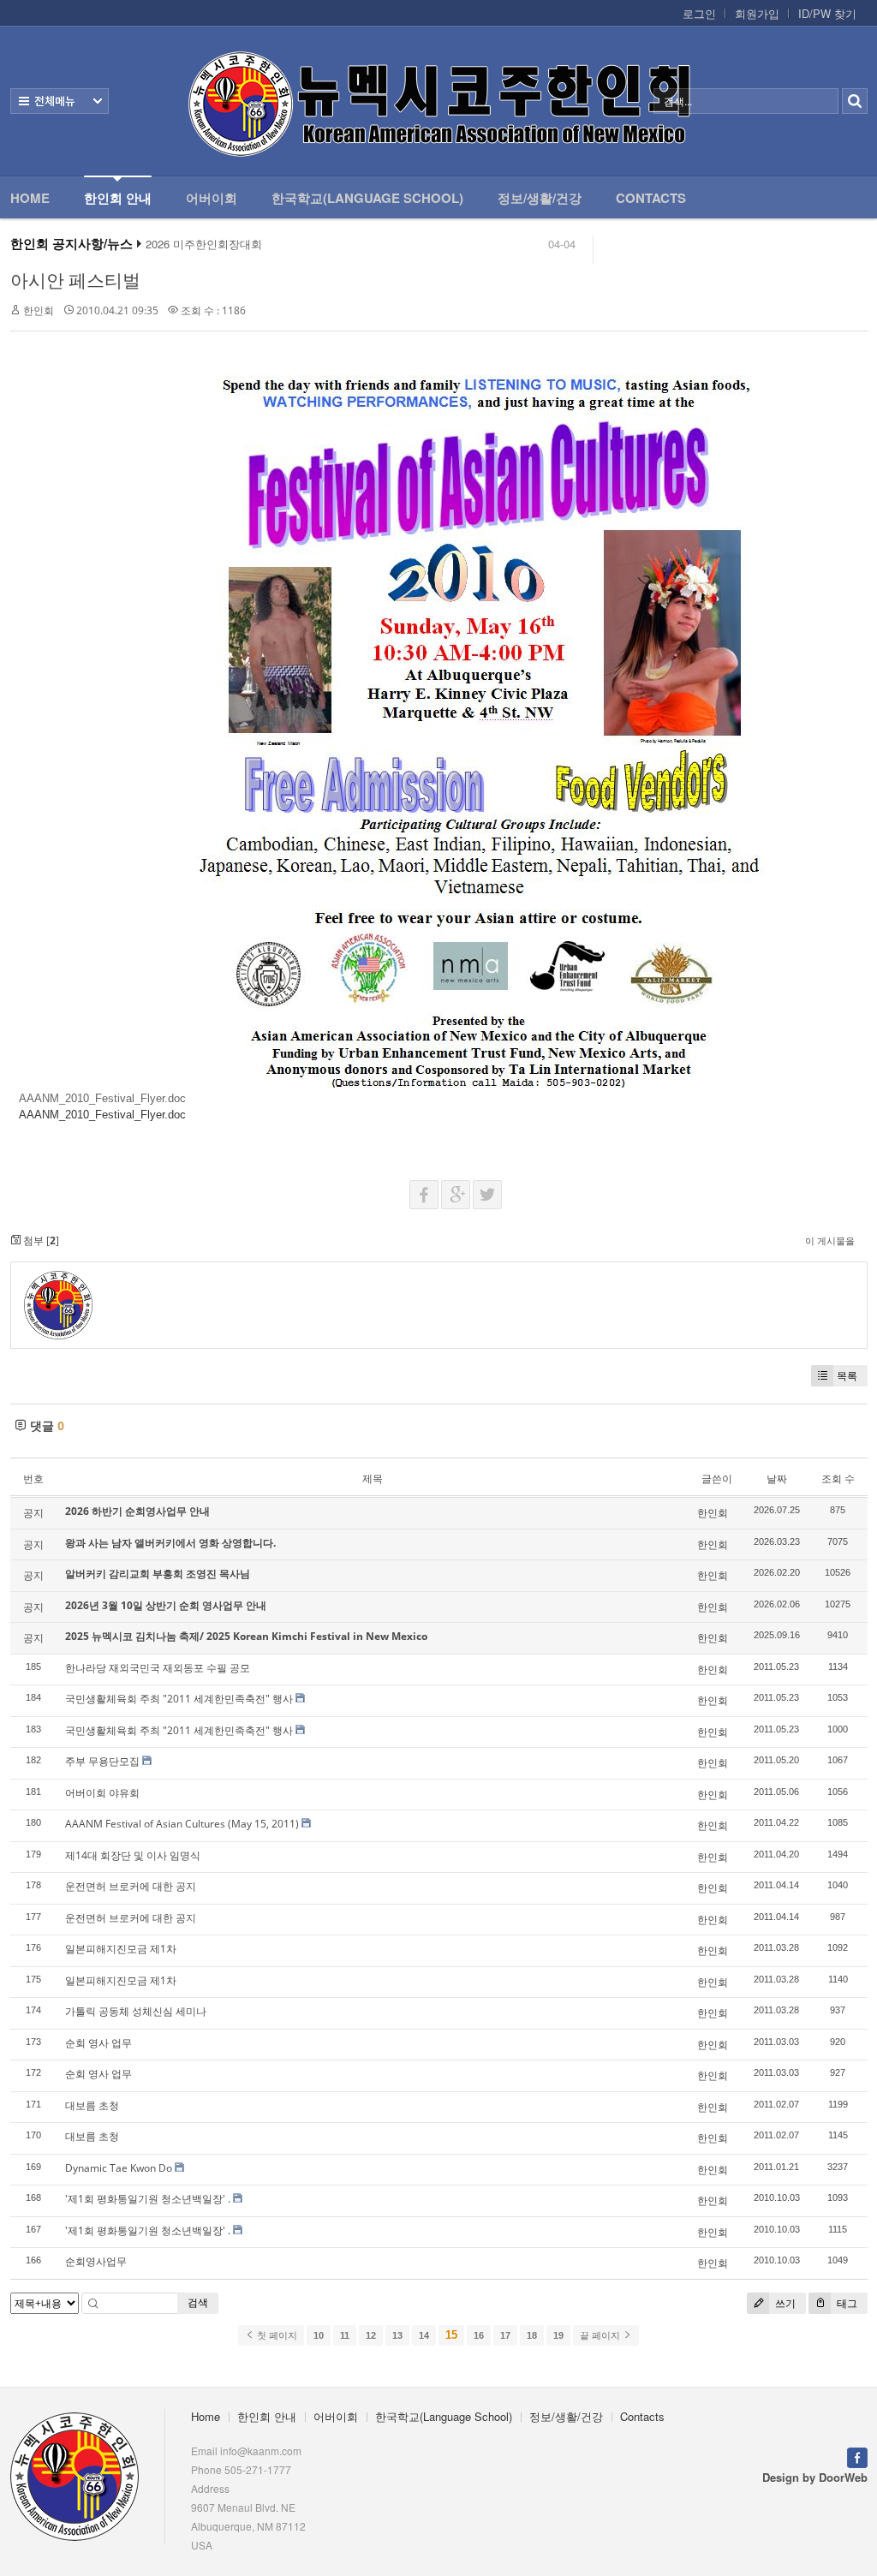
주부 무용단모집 (102, 1761)
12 (371, 2335)
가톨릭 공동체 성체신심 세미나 (136, 2011)
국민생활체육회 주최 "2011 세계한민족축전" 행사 (179, 1699)
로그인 (699, 14)
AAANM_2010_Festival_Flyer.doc (102, 1098)
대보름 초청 (92, 2105)
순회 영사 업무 (98, 2043)
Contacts (651, 198)
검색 (198, 2302)
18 (532, 2335)
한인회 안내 (118, 198)
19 (558, 2335)
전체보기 (60, 101)
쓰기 (784, 2303)
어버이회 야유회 (102, 1793)
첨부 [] (40, 1240)
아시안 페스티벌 (75, 280)
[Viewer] (18, 1107)
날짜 (777, 1479)
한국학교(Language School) (367, 198)
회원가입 (757, 14)
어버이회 (212, 198)
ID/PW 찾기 (827, 14)
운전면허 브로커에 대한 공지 (131, 1886)
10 (319, 2335)
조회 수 (838, 1479)
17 (505, 2335)
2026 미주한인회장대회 (204, 244)
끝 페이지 (601, 2335)
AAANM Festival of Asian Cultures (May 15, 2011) (182, 1824)
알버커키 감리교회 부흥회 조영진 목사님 (158, 1574)
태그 (846, 2303)
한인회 (39, 310)
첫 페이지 (276, 2335)
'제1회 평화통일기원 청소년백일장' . (148, 2199)
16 (479, 2335)
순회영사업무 (96, 2261)
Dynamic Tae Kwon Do (119, 2168)
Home (30, 198)
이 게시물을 (830, 1240)
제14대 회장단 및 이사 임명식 (133, 1855)
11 (345, 2335)
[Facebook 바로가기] (857, 2456)
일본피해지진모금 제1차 (121, 1949)
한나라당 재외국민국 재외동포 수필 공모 (158, 1668)
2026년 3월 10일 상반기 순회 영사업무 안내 (166, 1605)
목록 (847, 1376)
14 (424, 2335)
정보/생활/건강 (540, 198)
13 (397, 2335)
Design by (815, 2477)
